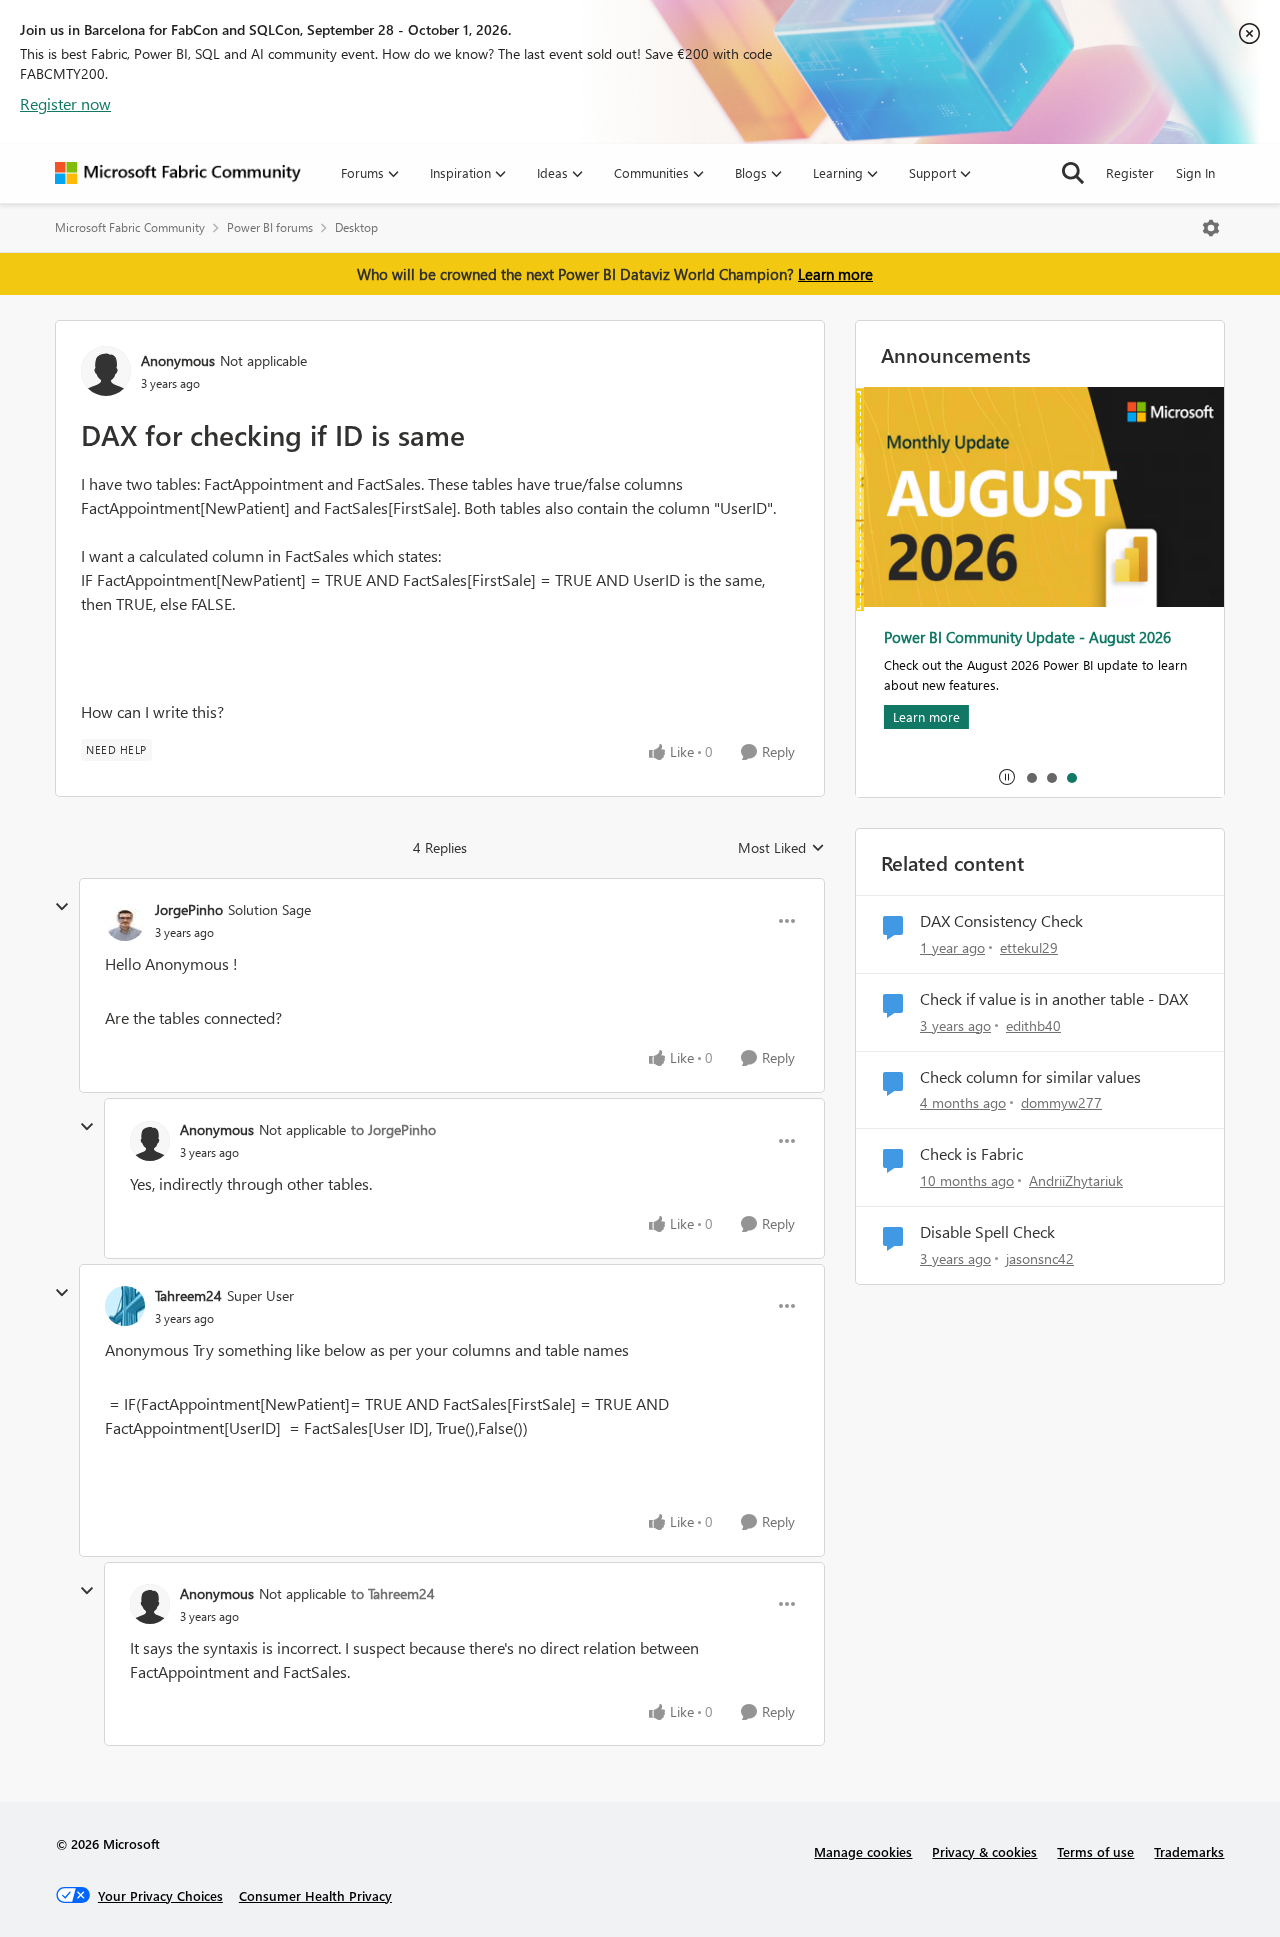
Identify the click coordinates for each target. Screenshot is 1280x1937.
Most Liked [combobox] (781, 848)
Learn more (835, 274)
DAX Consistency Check (1001, 921)
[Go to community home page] (178, 173)
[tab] (1031, 777)
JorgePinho (189, 909)
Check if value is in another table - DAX (1054, 999)
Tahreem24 (188, 1295)
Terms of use (1095, 1851)
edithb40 (1033, 1025)
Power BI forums (270, 227)
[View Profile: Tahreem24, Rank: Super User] (125, 1306)
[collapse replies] (62, 907)
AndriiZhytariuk (1076, 1180)
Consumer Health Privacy (315, 1895)
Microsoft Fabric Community (130, 227)
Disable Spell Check (987, 1232)
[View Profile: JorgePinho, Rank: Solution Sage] (125, 921)
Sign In (1195, 172)
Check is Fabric (971, 1154)
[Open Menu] (1211, 228)
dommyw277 (1061, 1102)
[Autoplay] (1007, 777)
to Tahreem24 (393, 1593)
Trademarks (1189, 1851)
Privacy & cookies (984, 1851)
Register (1130, 172)
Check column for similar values (1030, 1077)
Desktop (356, 227)
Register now (65, 103)
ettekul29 (1029, 947)
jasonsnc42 (1040, 1258)
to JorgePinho (393, 1129)
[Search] (1073, 173)
